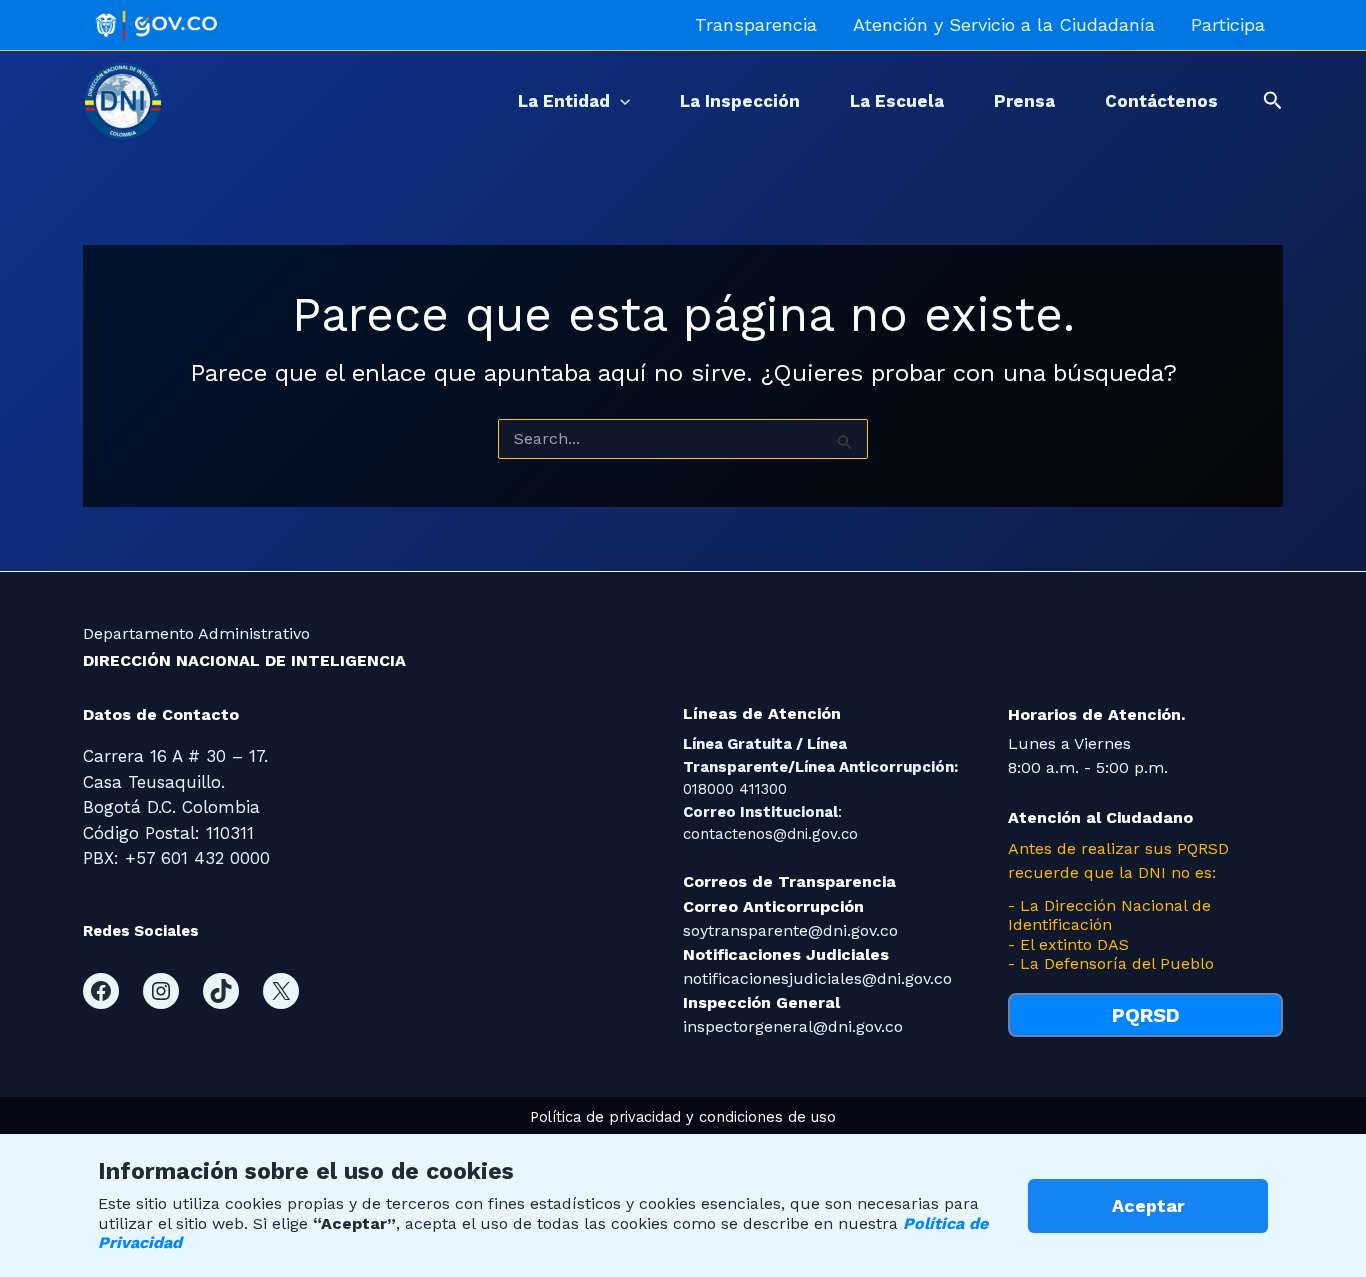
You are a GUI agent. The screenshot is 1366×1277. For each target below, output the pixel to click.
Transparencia (756, 24)
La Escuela (897, 101)
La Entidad (564, 101)
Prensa (1024, 101)
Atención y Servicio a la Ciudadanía (1004, 24)
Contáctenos (1161, 101)
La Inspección (740, 101)
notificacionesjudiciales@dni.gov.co (817, 978)
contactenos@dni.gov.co (770, 834)
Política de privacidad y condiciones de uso (683, 1117)
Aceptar (1148, 1205)
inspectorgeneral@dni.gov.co (793, 1026)
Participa (1228, 24)
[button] (620, 101)
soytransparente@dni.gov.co (790, 930)
